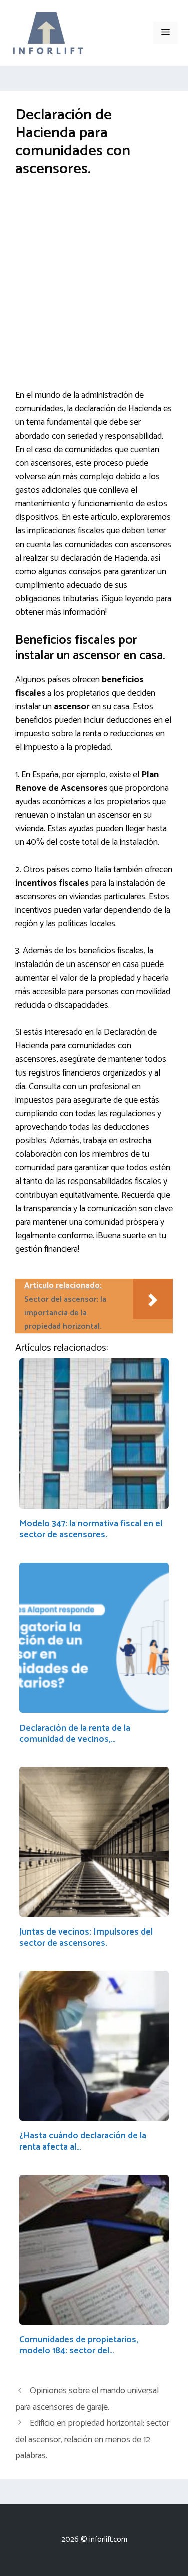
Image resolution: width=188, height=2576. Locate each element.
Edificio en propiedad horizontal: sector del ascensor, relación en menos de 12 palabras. (92, 2440)
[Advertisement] (94, 291)
